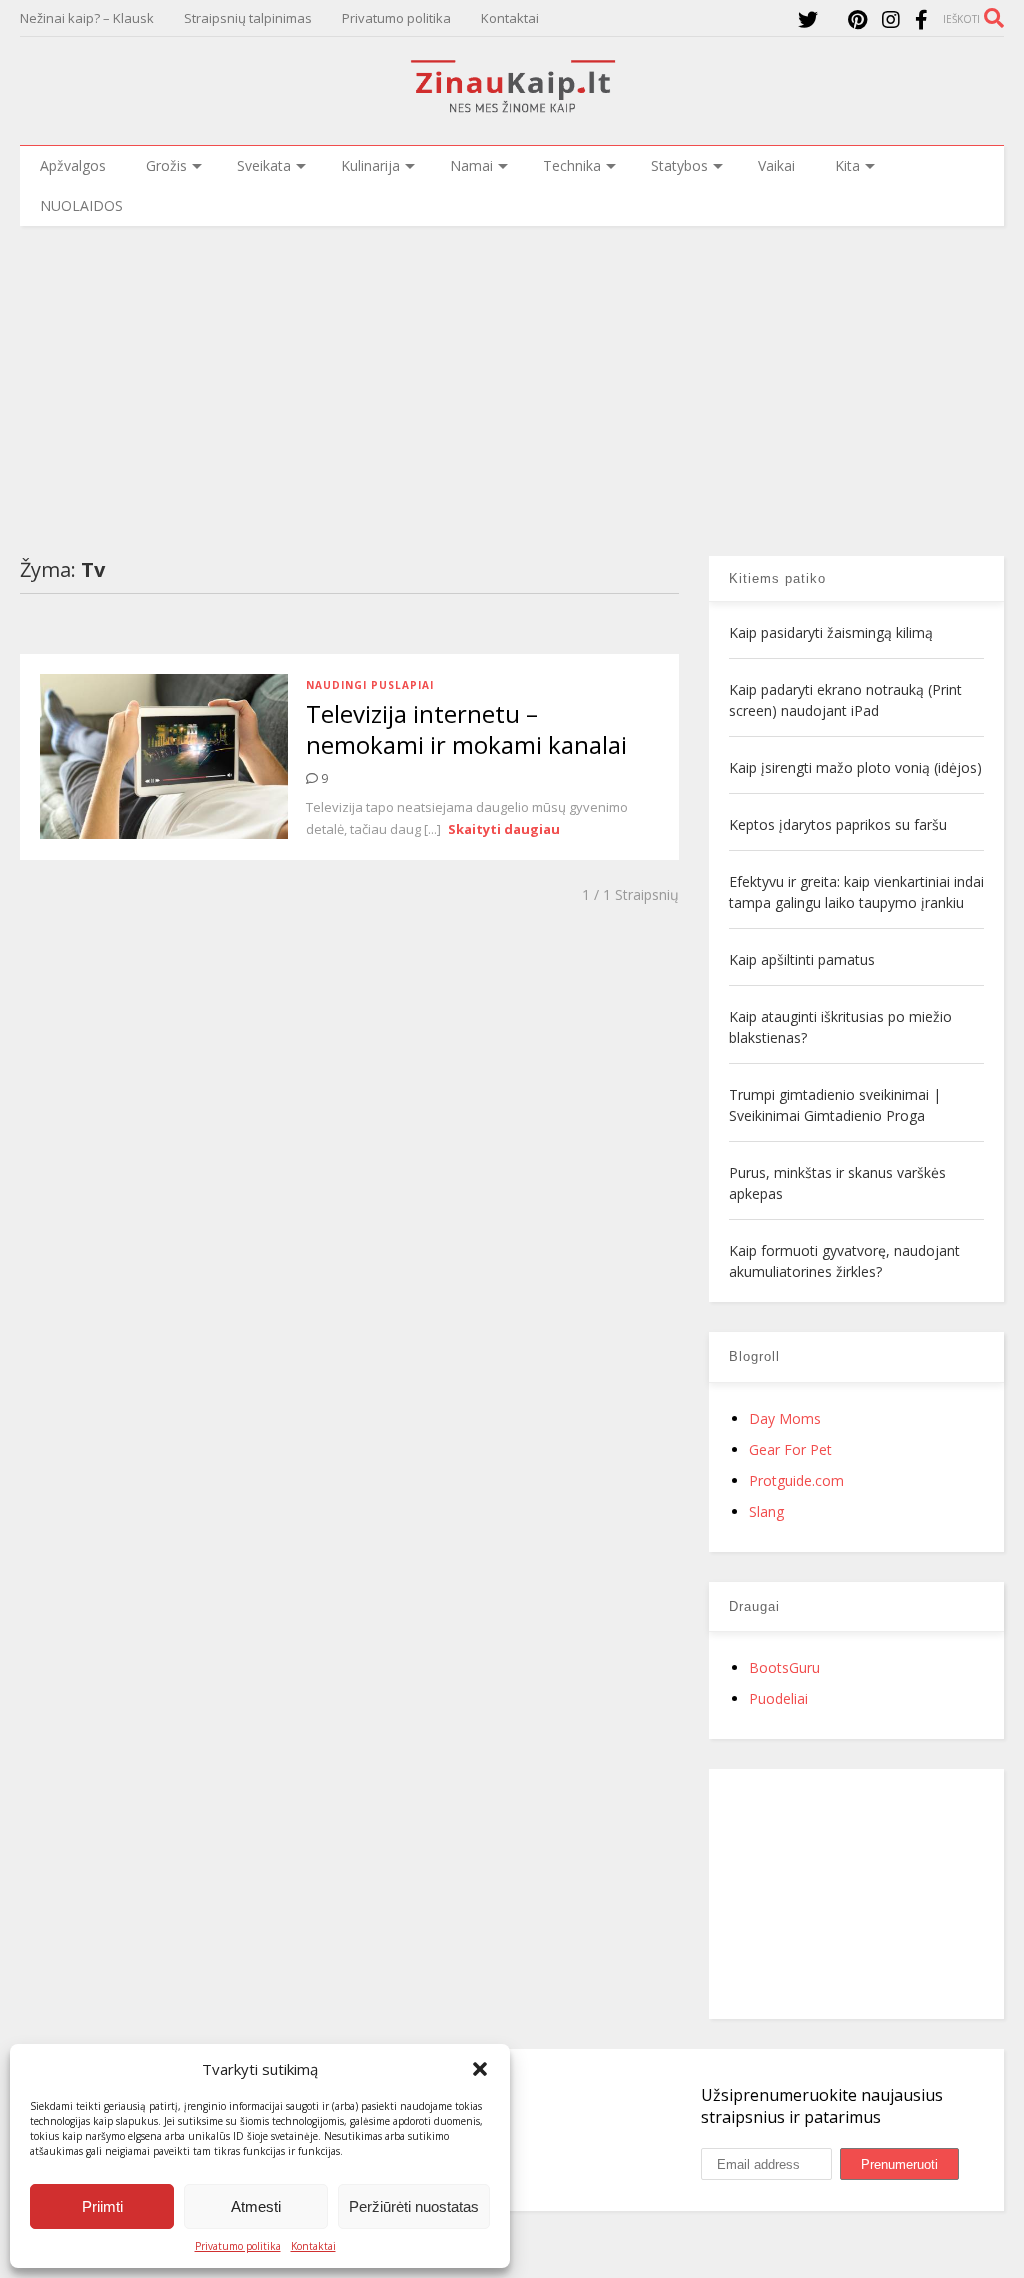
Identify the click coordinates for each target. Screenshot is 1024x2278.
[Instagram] (891, 19)
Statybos (679, 165)
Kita (847, 165)
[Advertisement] (512, 376)
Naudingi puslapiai (370, 685)
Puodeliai (778, 1698)
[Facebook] (921, 19)
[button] (480, 2069)
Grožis (166, 165)
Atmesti (256, 2206)
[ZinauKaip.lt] (512, 107)
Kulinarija (370, 165)
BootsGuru (784, 1667)
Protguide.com (796, 1480)
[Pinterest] (857, 19)
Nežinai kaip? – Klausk (87, 18)
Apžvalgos (73, 165)
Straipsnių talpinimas (248, 18)
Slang (766, 1511)
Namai (471, 165)
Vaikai (776, 165)
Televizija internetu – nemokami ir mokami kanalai (466, 729)
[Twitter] (808, 19)
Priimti (102, 2206)
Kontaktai (313, 2246)
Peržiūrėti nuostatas (414, 2206)
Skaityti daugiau (504, 829)
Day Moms (785, 1418)
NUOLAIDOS (81, 205)
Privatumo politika (238, 2246)
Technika (572, 165)
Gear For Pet (790, 1449)
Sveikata (264, 165)
